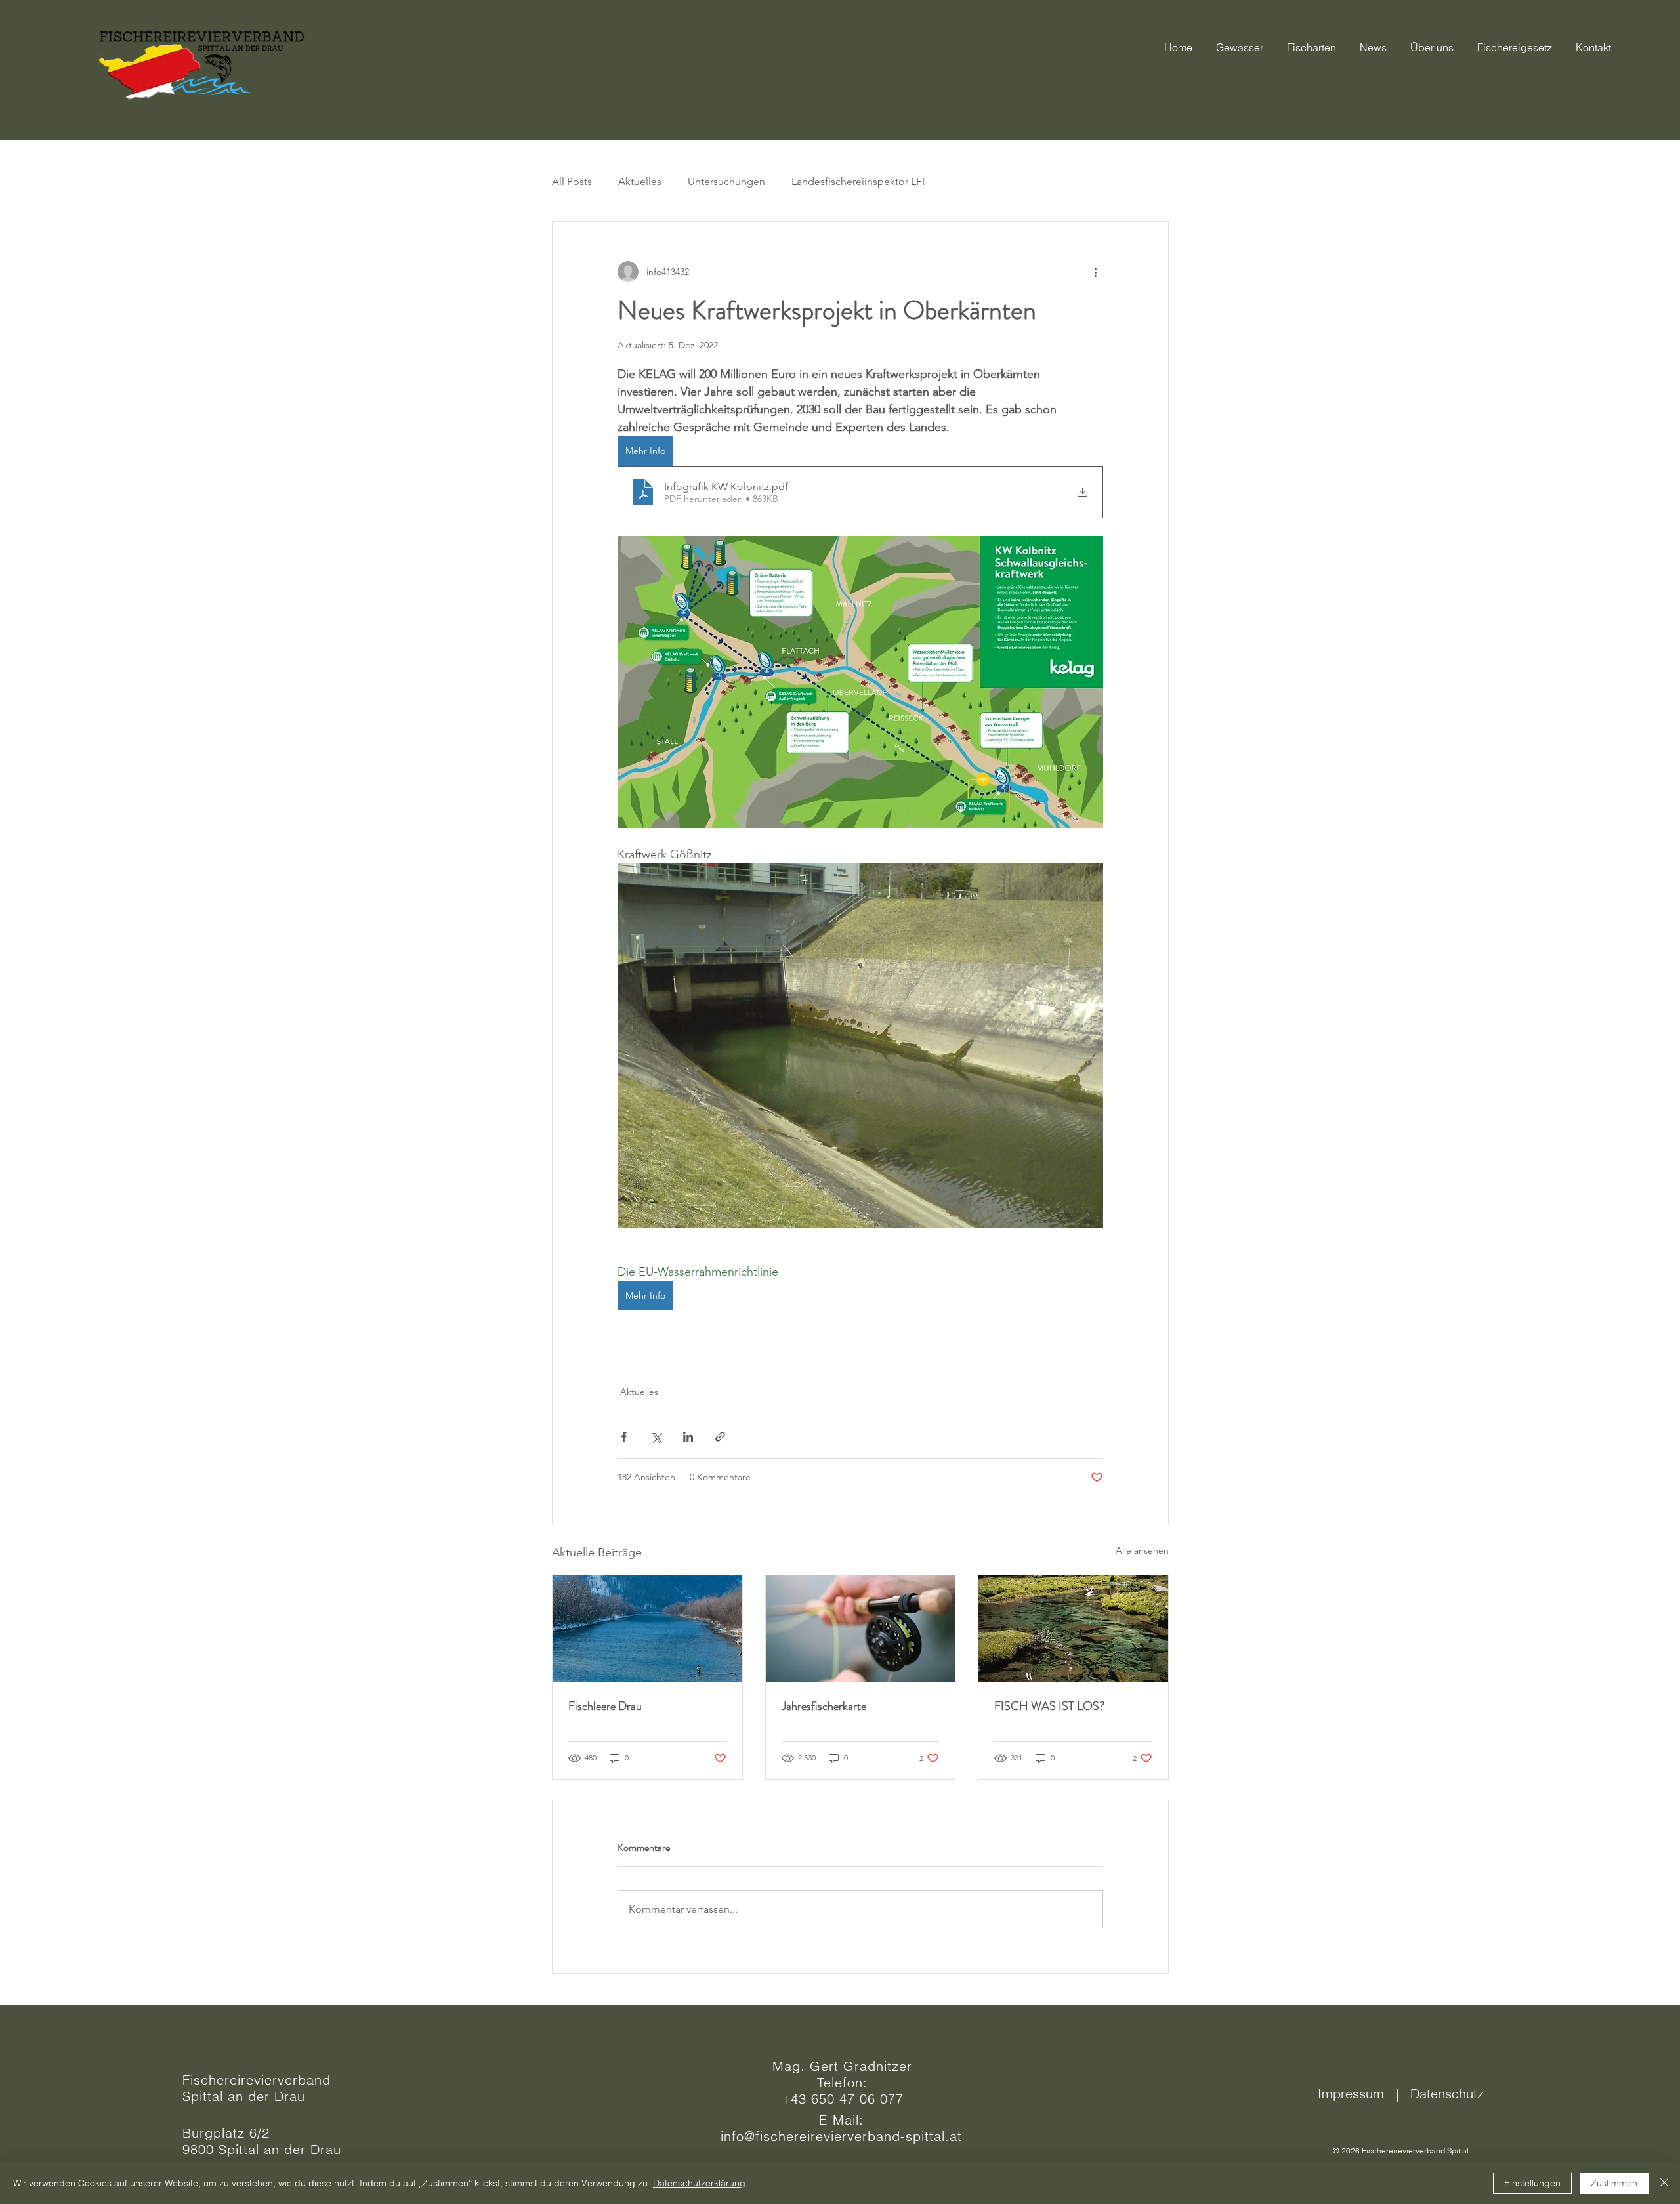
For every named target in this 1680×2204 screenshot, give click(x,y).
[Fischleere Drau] (647, 1629)
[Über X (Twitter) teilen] (656, 1437)
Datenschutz (1447, 2093)
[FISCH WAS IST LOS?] (1073, 1629)
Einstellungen (1532, 2183)
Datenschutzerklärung (699, 2183)
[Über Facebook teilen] (624, 1437)
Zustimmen (1614, 2183)
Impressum (1355, 2093)
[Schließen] (1664, 2183)
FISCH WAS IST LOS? (1049, 1706)
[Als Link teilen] (720, 1437)
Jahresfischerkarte (824, 1706)
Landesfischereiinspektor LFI (858, 181)
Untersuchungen (726, 181)
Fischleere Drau (605, 1706)
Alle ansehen (1142, 1550)
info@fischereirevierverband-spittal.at (841, 2136)
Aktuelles (640, 181)
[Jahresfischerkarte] (861, 1629)
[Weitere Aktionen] (1095, 272)
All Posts (572, 181)
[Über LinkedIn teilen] (688, 1437)
